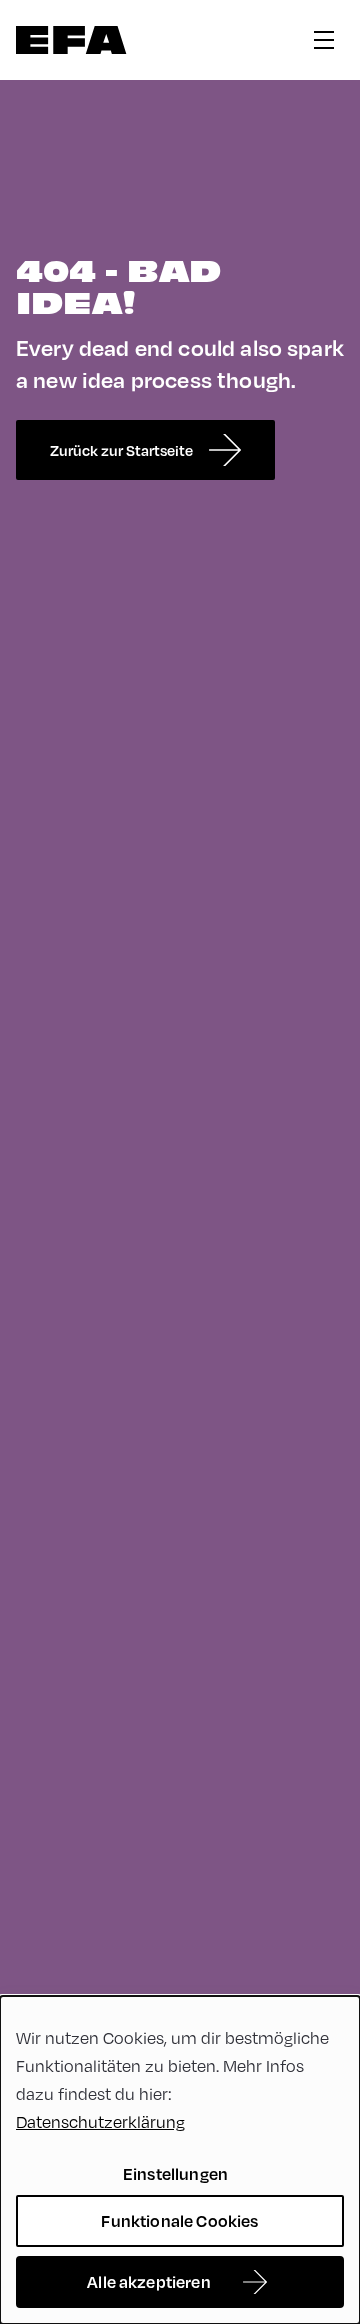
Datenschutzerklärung (100, 2121)
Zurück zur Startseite (121, 450)
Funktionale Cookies (179, 2220)
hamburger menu (324, 40)
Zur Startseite (71, 40)
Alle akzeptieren (149, 2281)
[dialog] (180, 2160)
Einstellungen (175, 2173)
